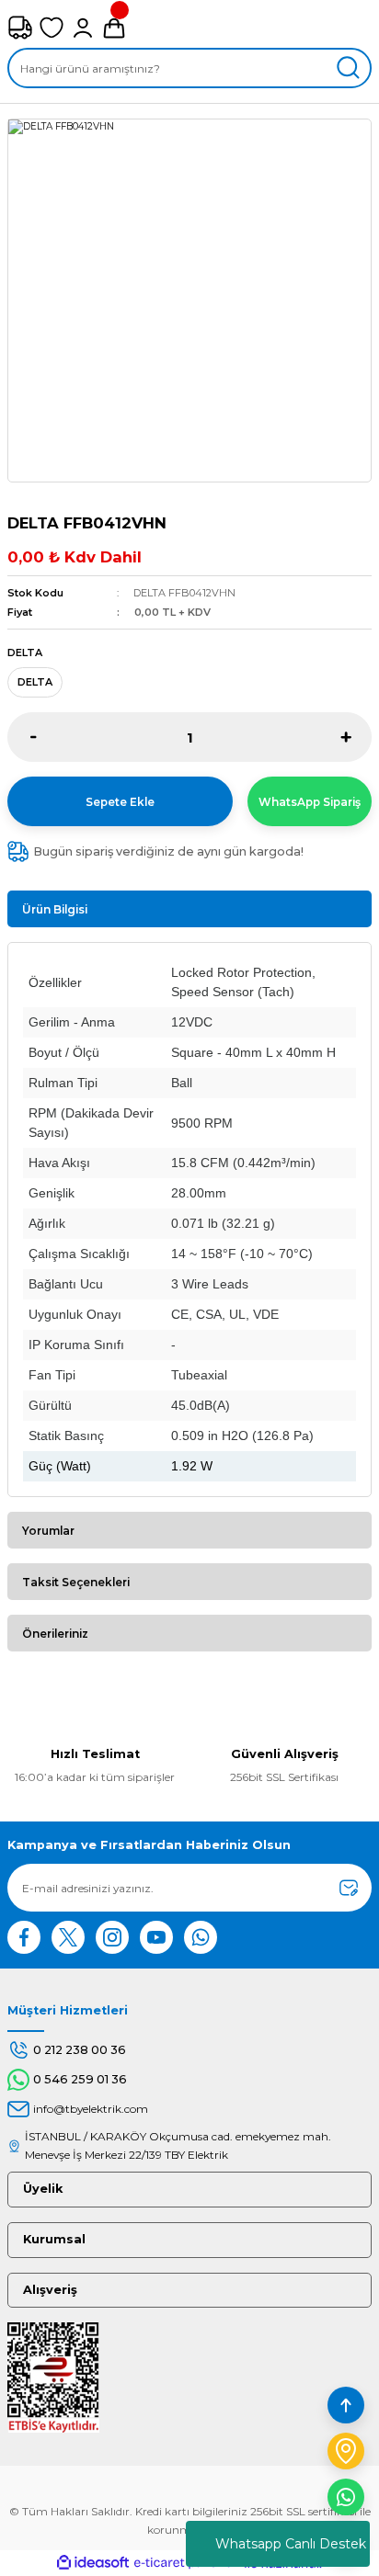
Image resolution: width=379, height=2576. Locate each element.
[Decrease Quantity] (34, 737)
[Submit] (349, 1888)
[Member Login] (83, 28)
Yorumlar (48, 1531)
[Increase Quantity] (345, 737)
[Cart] (114, 28)
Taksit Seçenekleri (76, 1582)
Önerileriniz (55, 1634)
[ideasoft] (93, 2563)
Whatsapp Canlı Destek (291, 2544)
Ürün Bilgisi (55, 909)
